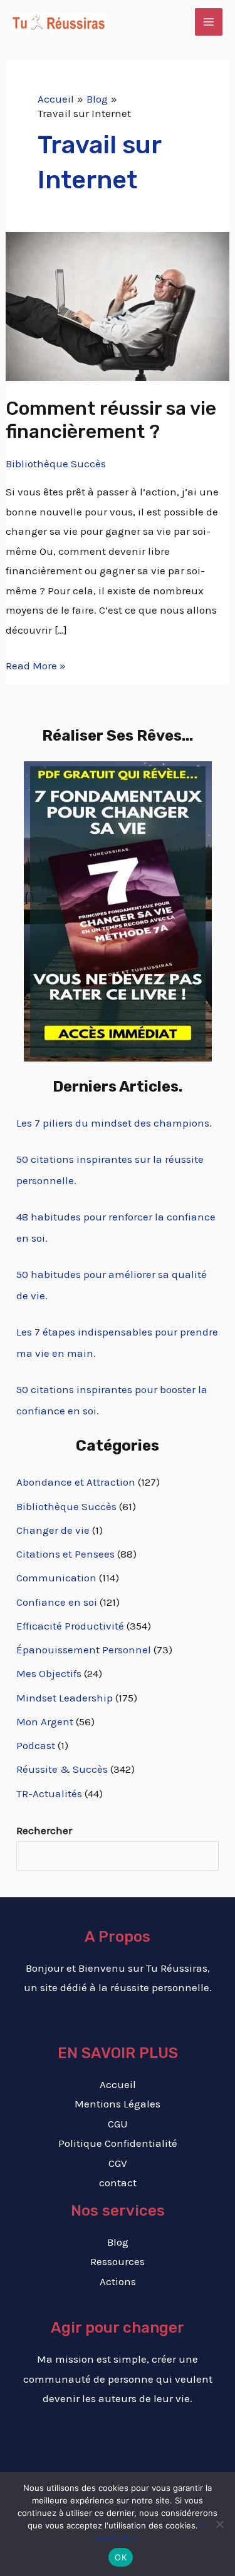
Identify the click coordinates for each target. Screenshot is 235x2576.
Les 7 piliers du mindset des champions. (114, 1123)
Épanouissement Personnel (84, 1650)
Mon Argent (45, 1722)
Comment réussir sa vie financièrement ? (111, 420)
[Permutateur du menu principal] (209, 22)
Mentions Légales (118, 2104)
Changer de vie (53, 1530)
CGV (118, 2163)
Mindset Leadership (65, 1698)
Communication (56, 1578)
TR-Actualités (49, 1793)
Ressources (118, 2261)
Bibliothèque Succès (56, 464)
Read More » (36, 664)
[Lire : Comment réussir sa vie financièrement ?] (118, 305)
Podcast (36, 1745)
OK (121, 2557)
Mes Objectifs (49, 1673)
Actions (118, 2281)
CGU (118, 2124)
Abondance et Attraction (76, 1482)
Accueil (118, 2084)
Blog (118, 2242)
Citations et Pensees (65, 1554)
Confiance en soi (57, 1602)
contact (118, 2183)
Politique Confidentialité (118, 2143)
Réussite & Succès (62, 1769)
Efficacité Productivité (70, 1626)
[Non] (219, 2524)
